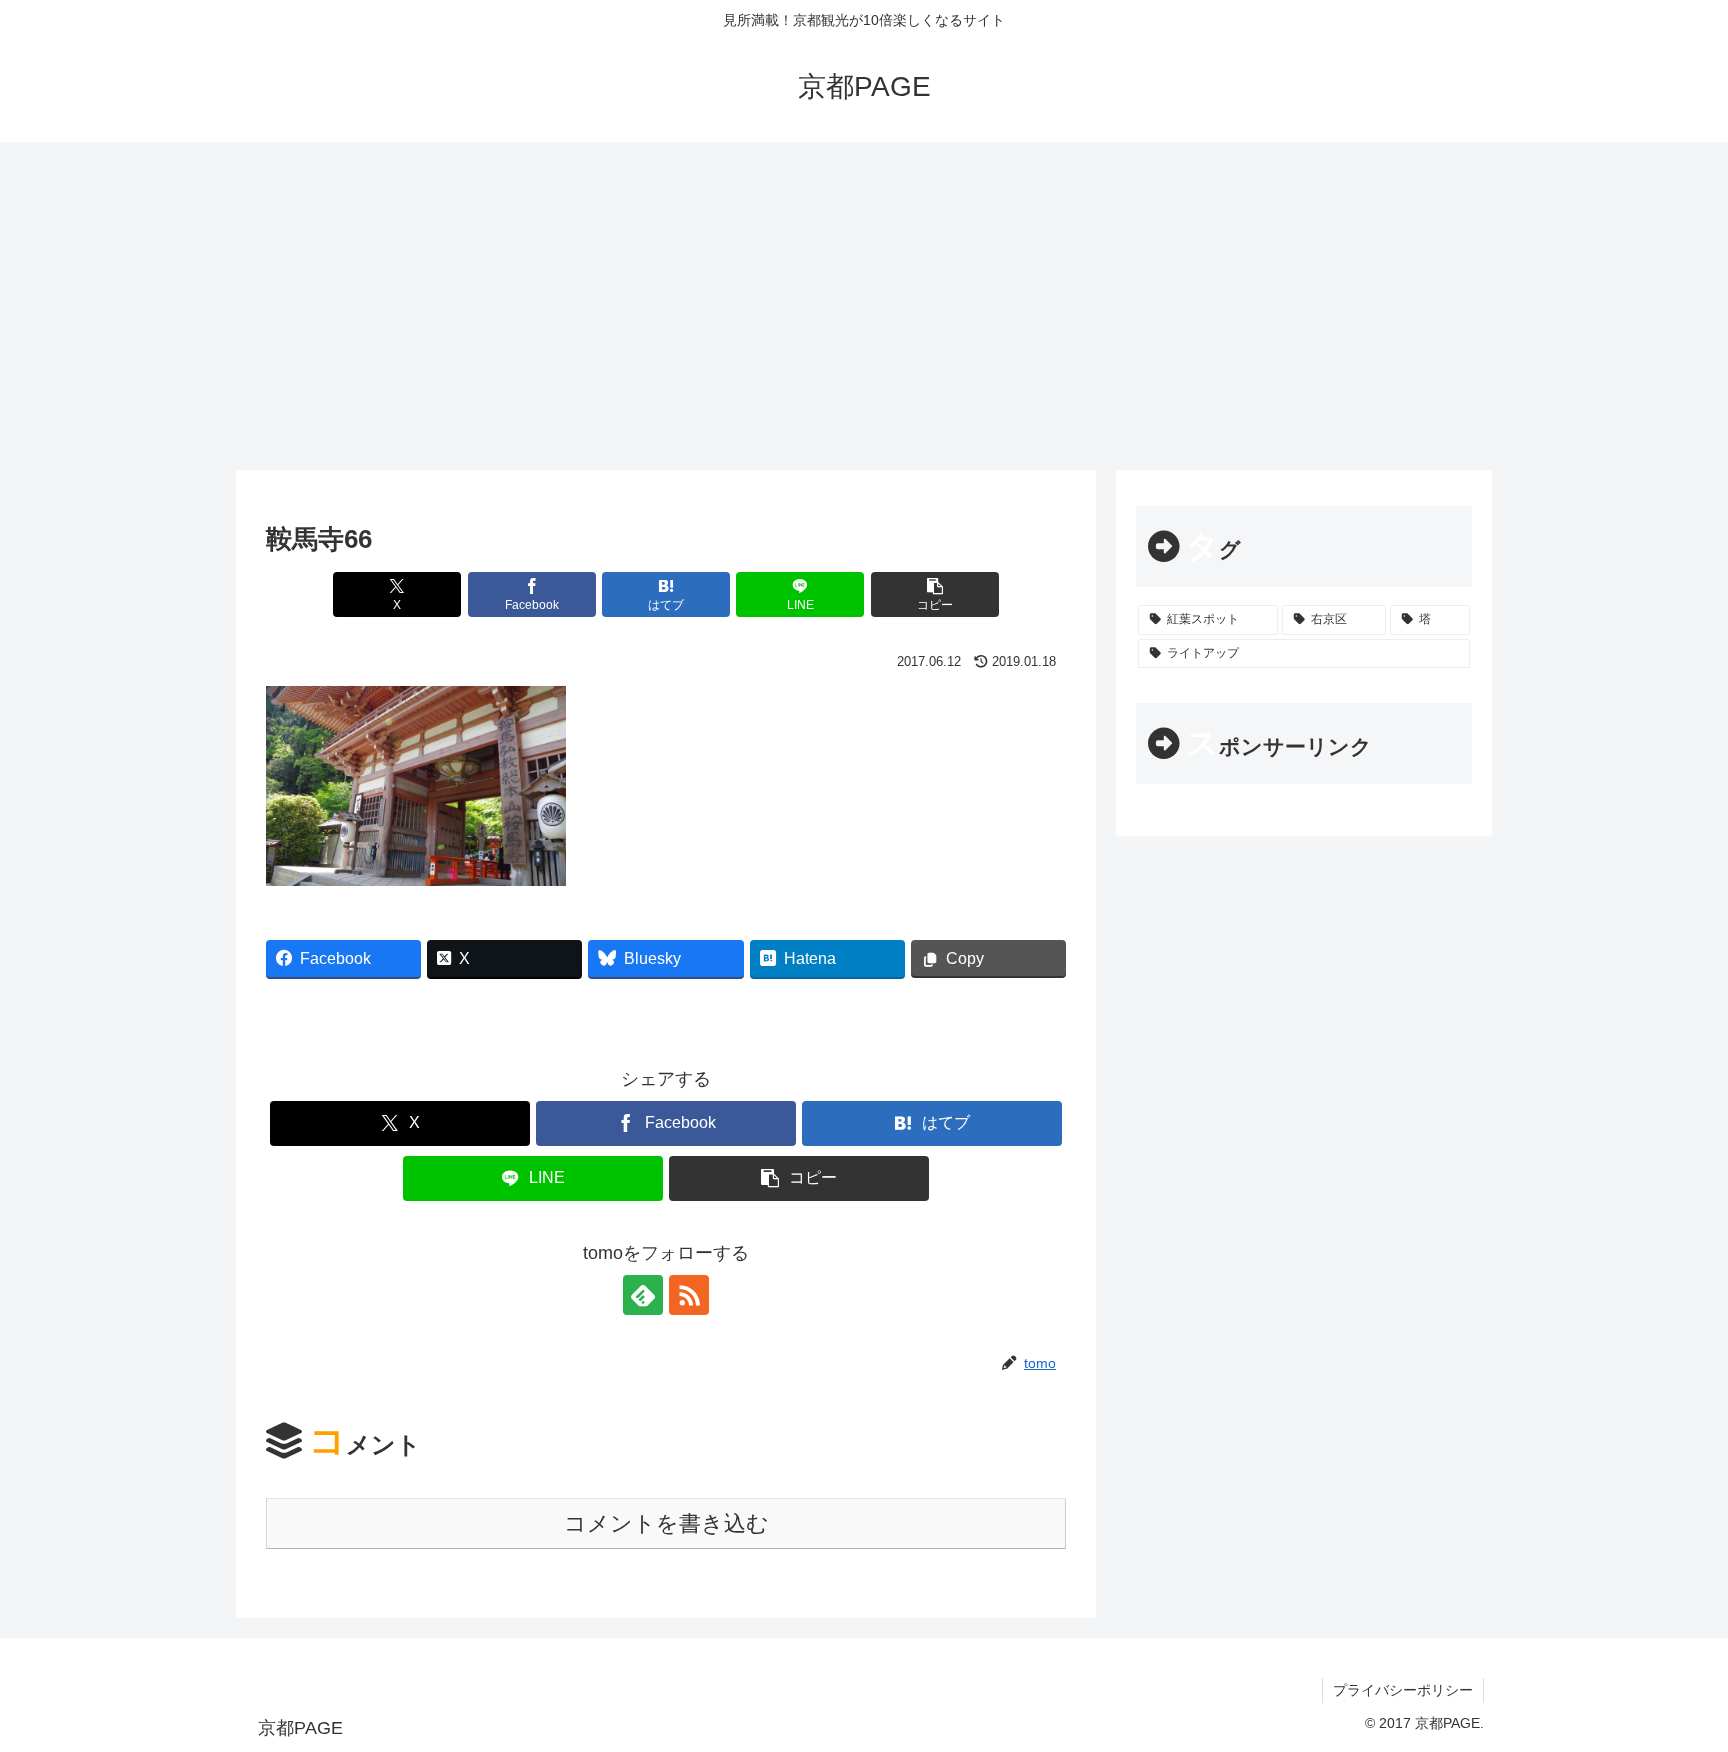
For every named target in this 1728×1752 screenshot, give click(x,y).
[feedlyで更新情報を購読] (643, 1295)
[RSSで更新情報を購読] (689, 1295)
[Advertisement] (864, 306)
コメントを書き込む (666, 1523)
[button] (935, 594)
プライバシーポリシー (1403, 1690)
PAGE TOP (1671, 1683)
